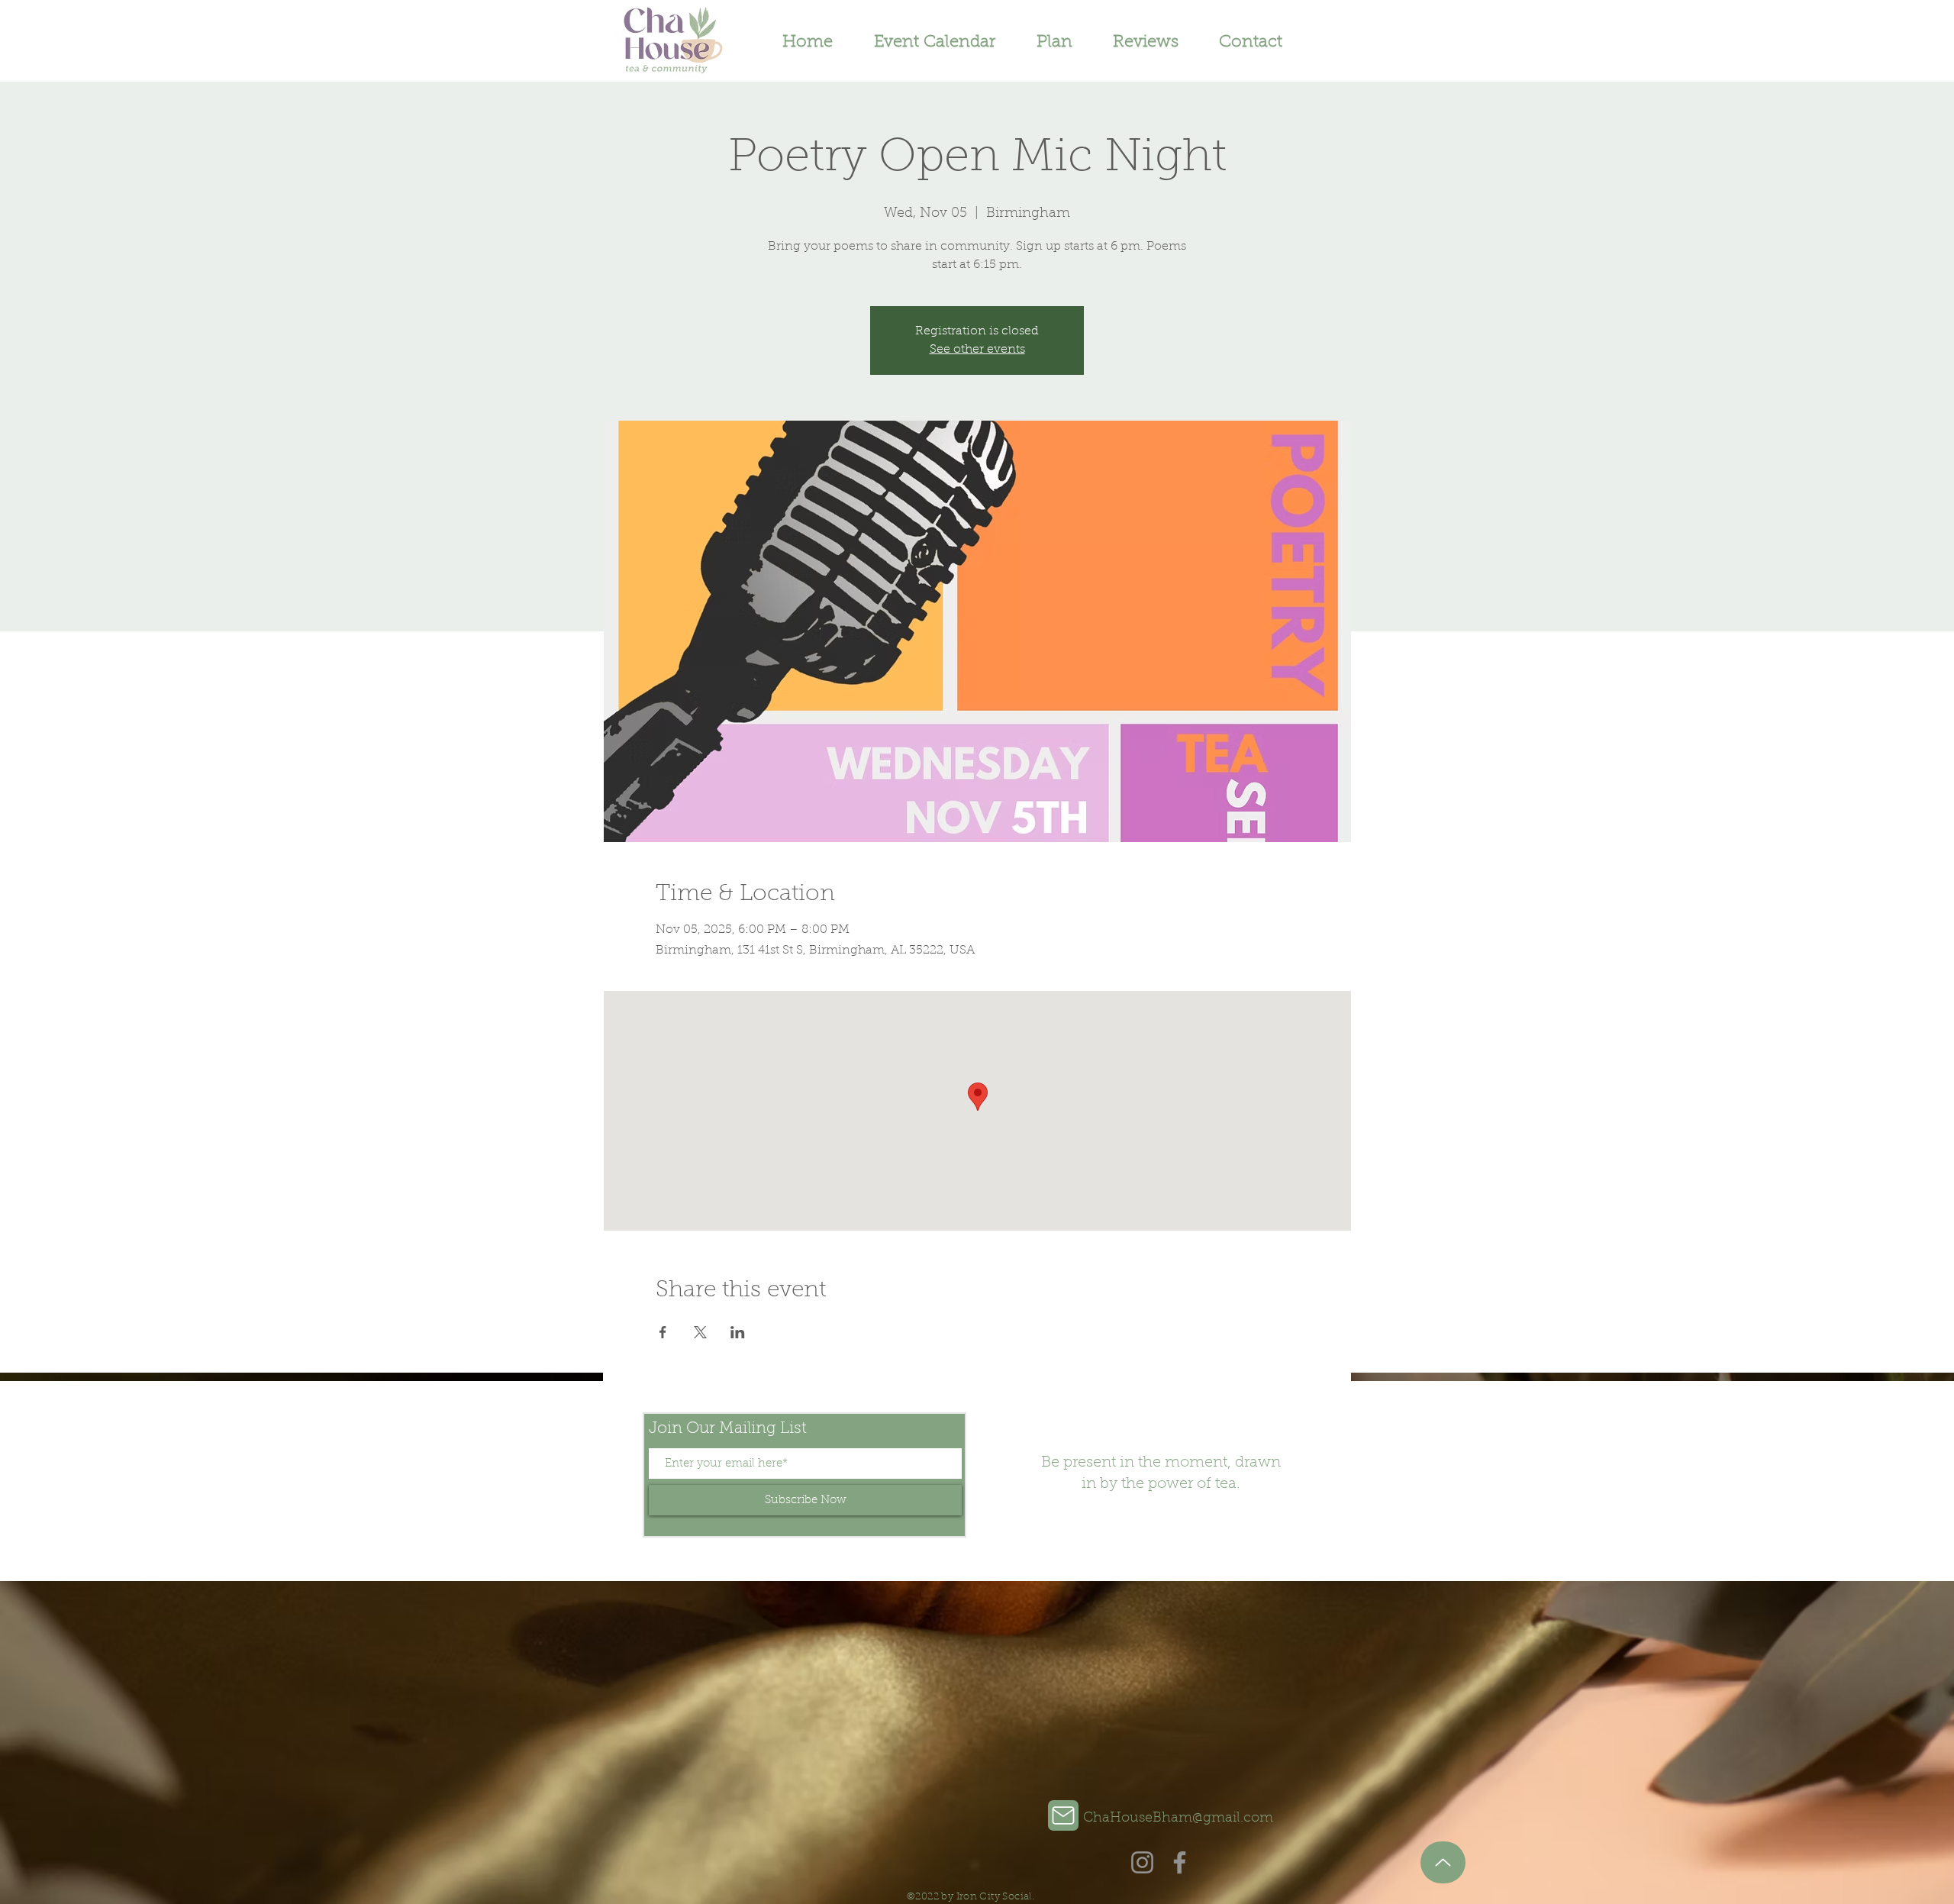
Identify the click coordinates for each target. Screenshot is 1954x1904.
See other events (977, 350)
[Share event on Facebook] (663, 1332)
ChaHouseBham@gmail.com (1178, 1818)
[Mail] (1063, 1815)
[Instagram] (1142, 1862)
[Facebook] (1180, 1862)
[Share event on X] (700, 1332)
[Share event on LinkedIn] (738, 1332)
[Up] (1443, 1862)
